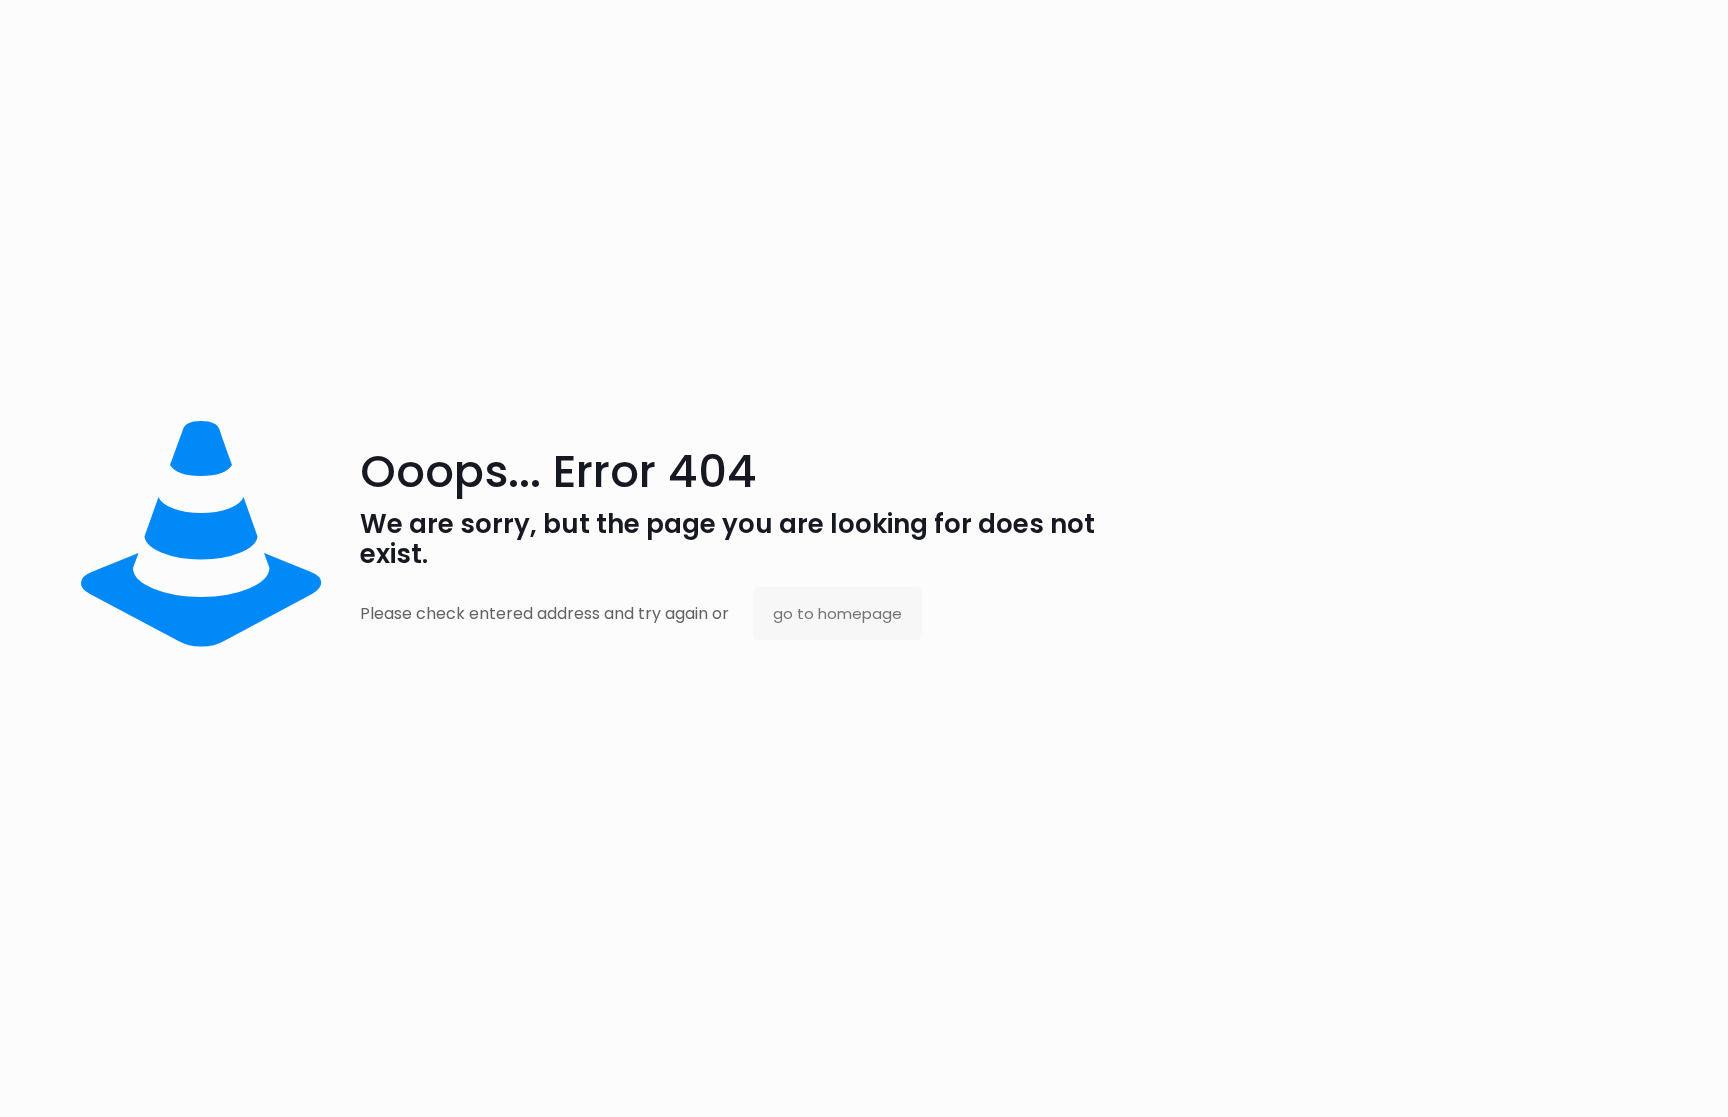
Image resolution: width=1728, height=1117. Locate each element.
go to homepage (837, 613)
